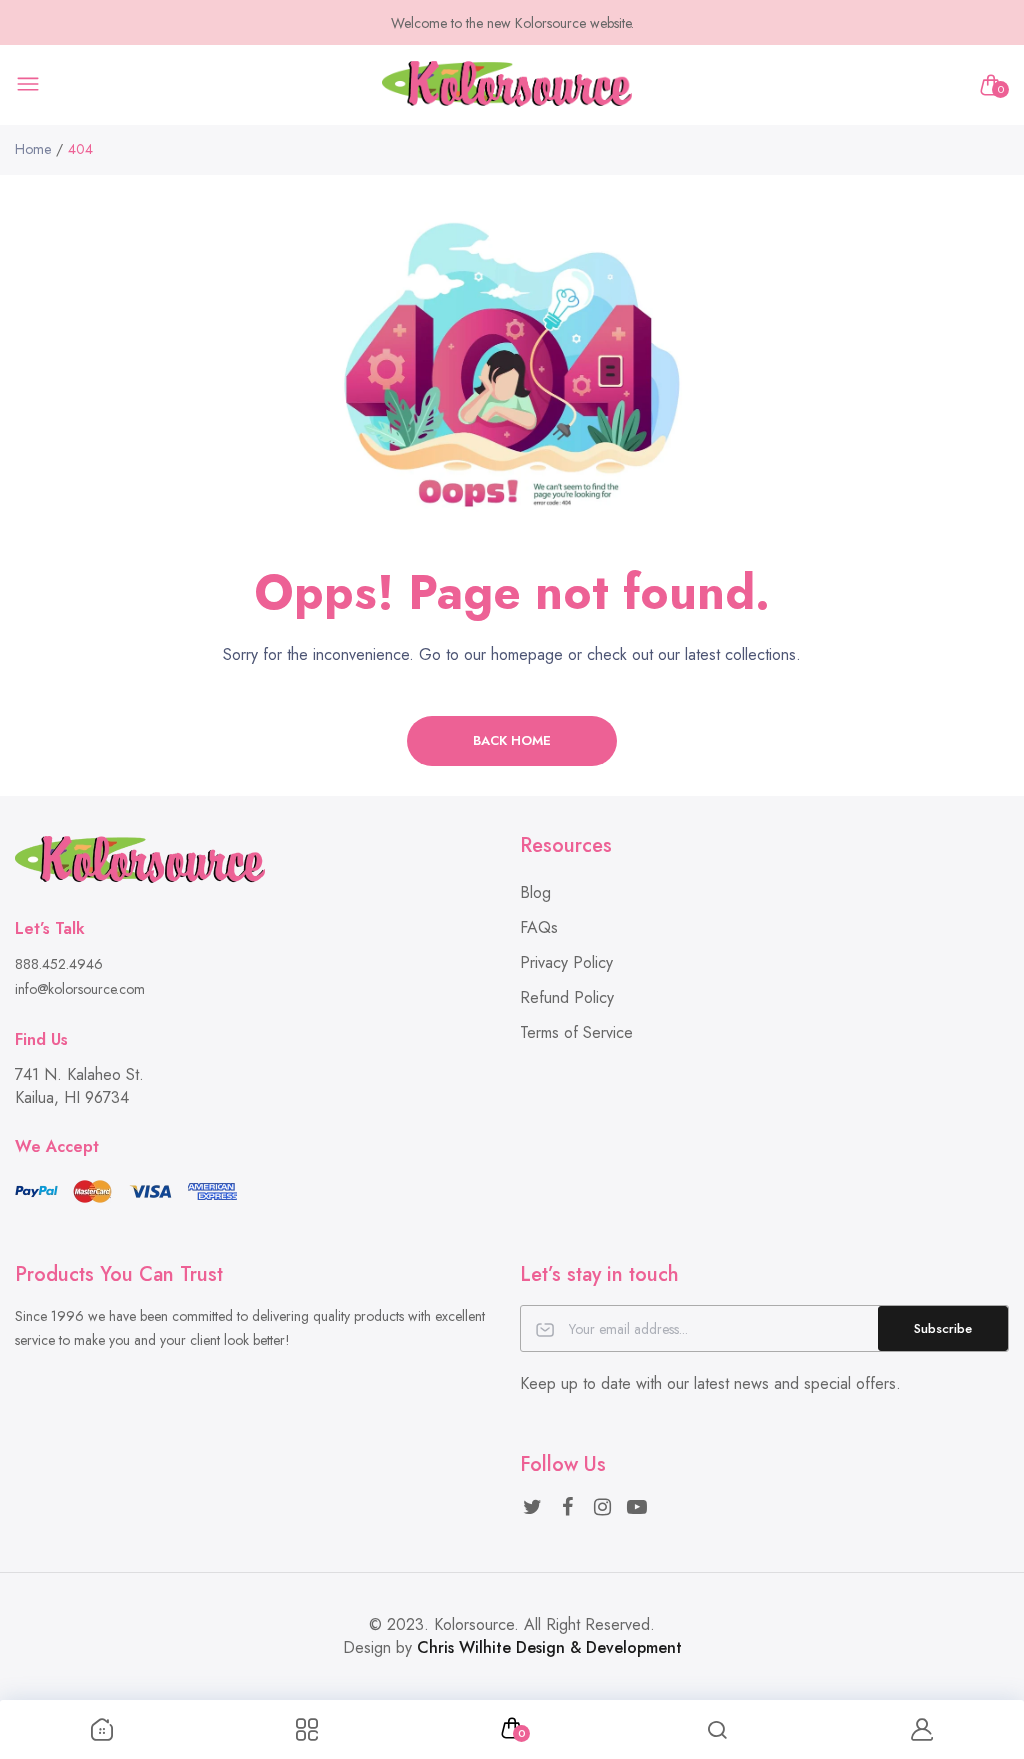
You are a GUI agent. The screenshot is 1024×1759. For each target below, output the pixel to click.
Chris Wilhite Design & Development (549, 1647)
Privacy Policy (566, 962)
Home (33, 149)
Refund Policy (567, 997)
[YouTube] (637, 1507)
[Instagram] (602, 1507)
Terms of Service (576, 1032)
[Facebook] (567, 1507)
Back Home (512, 740)
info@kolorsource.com (80, 989)
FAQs (539, 927)
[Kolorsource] (507, 85)
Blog (535, 892)
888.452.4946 (59, 964)
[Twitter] (532, 1507)
